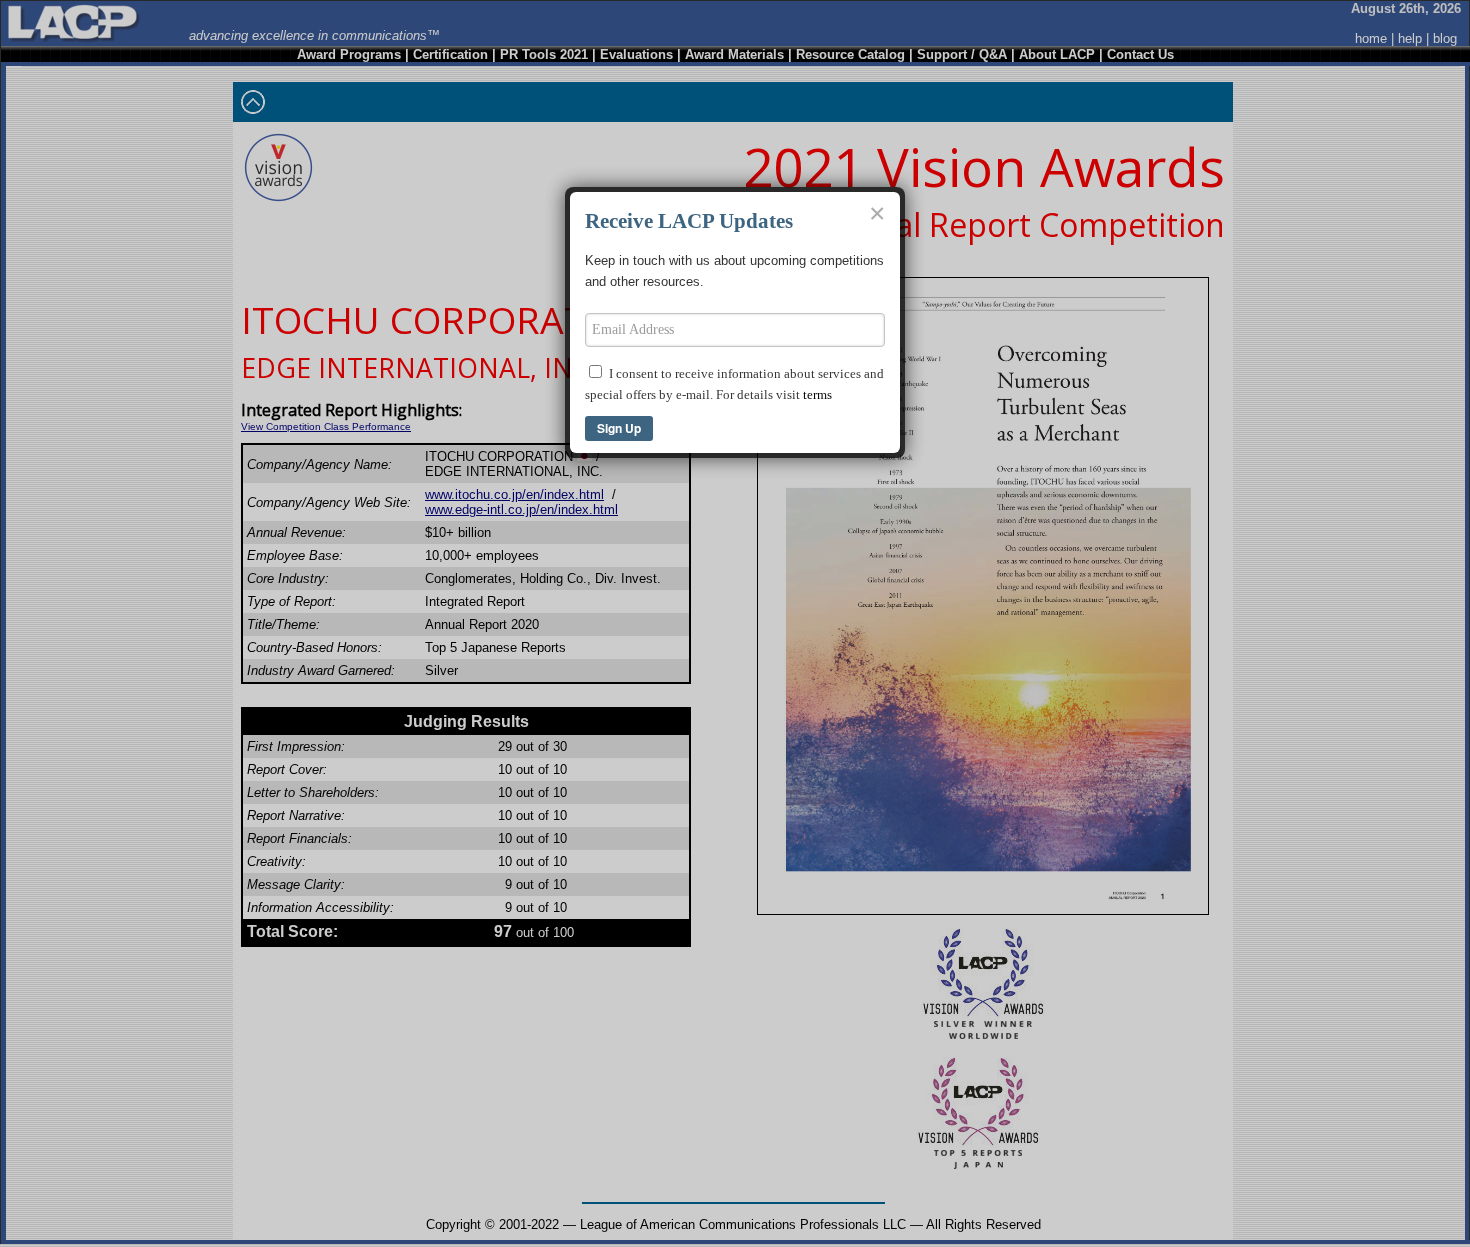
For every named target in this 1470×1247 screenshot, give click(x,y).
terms (817, 394)
